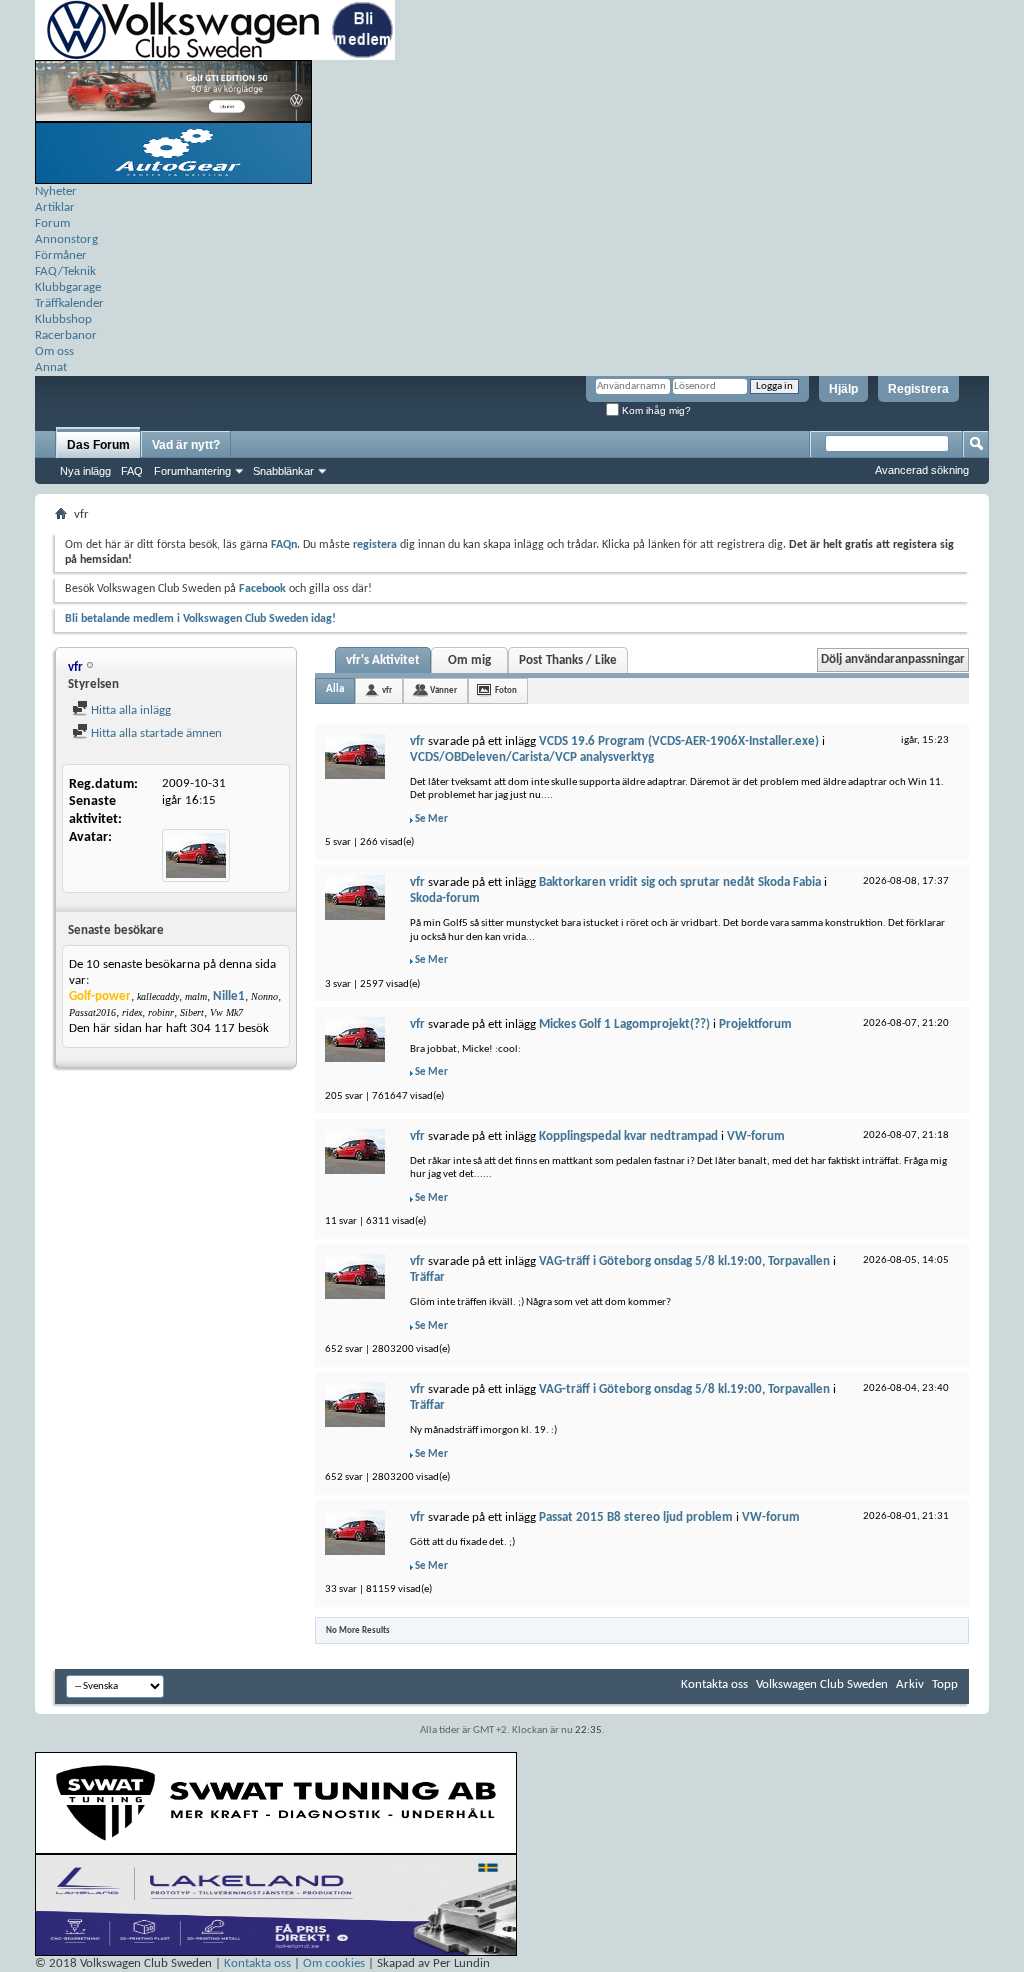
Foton (506, 690)
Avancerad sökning (922, 470)
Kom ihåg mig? (655, 410)
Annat (51, 367)
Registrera (918, 389)
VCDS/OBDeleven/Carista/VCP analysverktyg (532, 757)
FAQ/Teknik (65, 271)
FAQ (132, 471)
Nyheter (56, 191)
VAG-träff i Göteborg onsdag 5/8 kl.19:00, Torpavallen (684, 1261)
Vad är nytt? (186, 445)
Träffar (427, 1277)
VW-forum (756, 1136)
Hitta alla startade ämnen (155, 733)
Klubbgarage (68, 287)
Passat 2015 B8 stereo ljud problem (636, 1517)
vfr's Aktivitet (383, 660)
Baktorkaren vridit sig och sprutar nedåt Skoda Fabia (680, 882)
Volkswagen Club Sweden (822, 1684)
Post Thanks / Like (568, 660)
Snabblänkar (283, 471)
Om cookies (334, 1963)
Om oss (54, 351)
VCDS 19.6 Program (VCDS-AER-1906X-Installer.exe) (679, 741)
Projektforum (755, 1024)
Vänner (443, 690)
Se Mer (431, 819)
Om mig (469, 660)
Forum (52, 223)
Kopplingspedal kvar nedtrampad (628, 1136)
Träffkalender (69, 303)
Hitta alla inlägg (129, 710)
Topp (945, 1684)
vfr (387, 690)
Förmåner (61, 255)
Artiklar (55, 207)
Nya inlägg (85, 471)
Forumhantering (192, 471)
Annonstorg (66, 239)
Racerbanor (66, 335)
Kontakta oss (714, 1684)
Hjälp (843, 389)
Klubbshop (63, 319)
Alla (335, 689)
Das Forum (98, 445)
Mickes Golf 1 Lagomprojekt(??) (624, 1024)
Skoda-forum (445, 898)
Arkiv (910, 1684)
